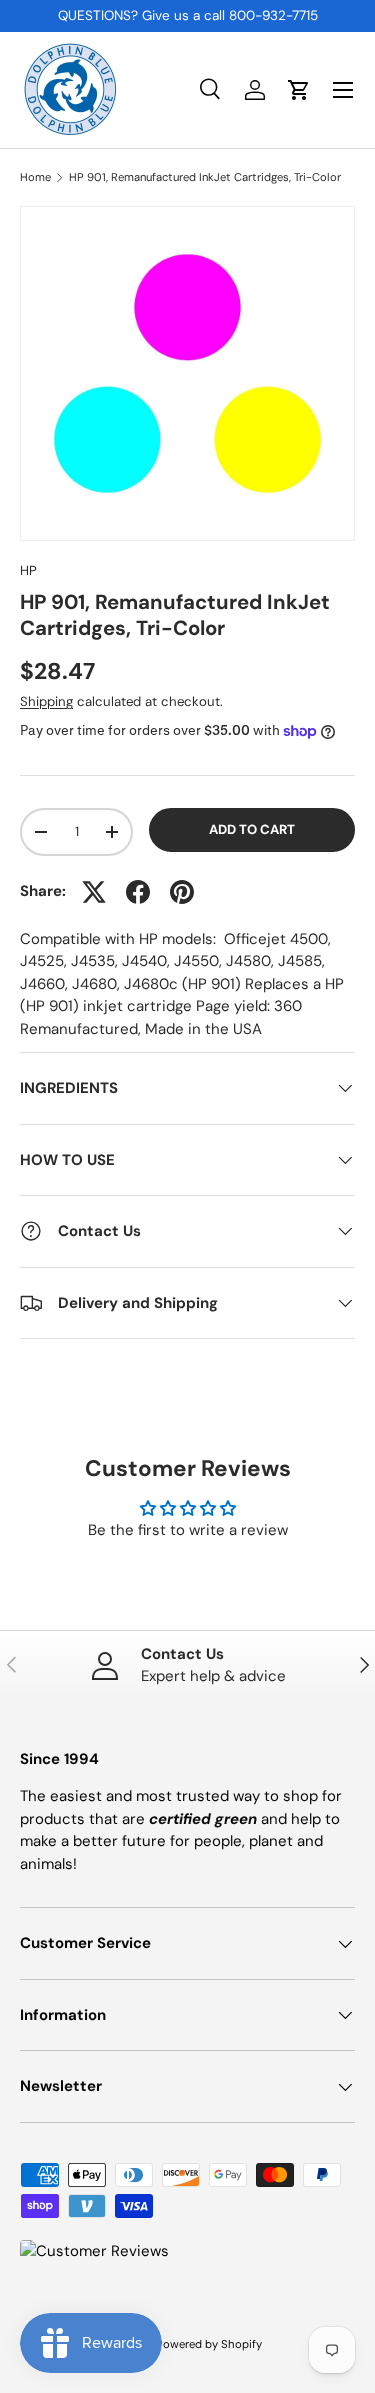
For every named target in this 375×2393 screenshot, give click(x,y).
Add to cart (252, 829)
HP (28, 570)
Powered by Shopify (209, 2344)
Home (35, 177)
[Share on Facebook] (138, 892)
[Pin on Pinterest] (182, 892)
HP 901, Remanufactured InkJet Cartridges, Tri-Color (205, 177)
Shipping (46, 701)
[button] (299, 90)
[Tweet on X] (94, 892)
